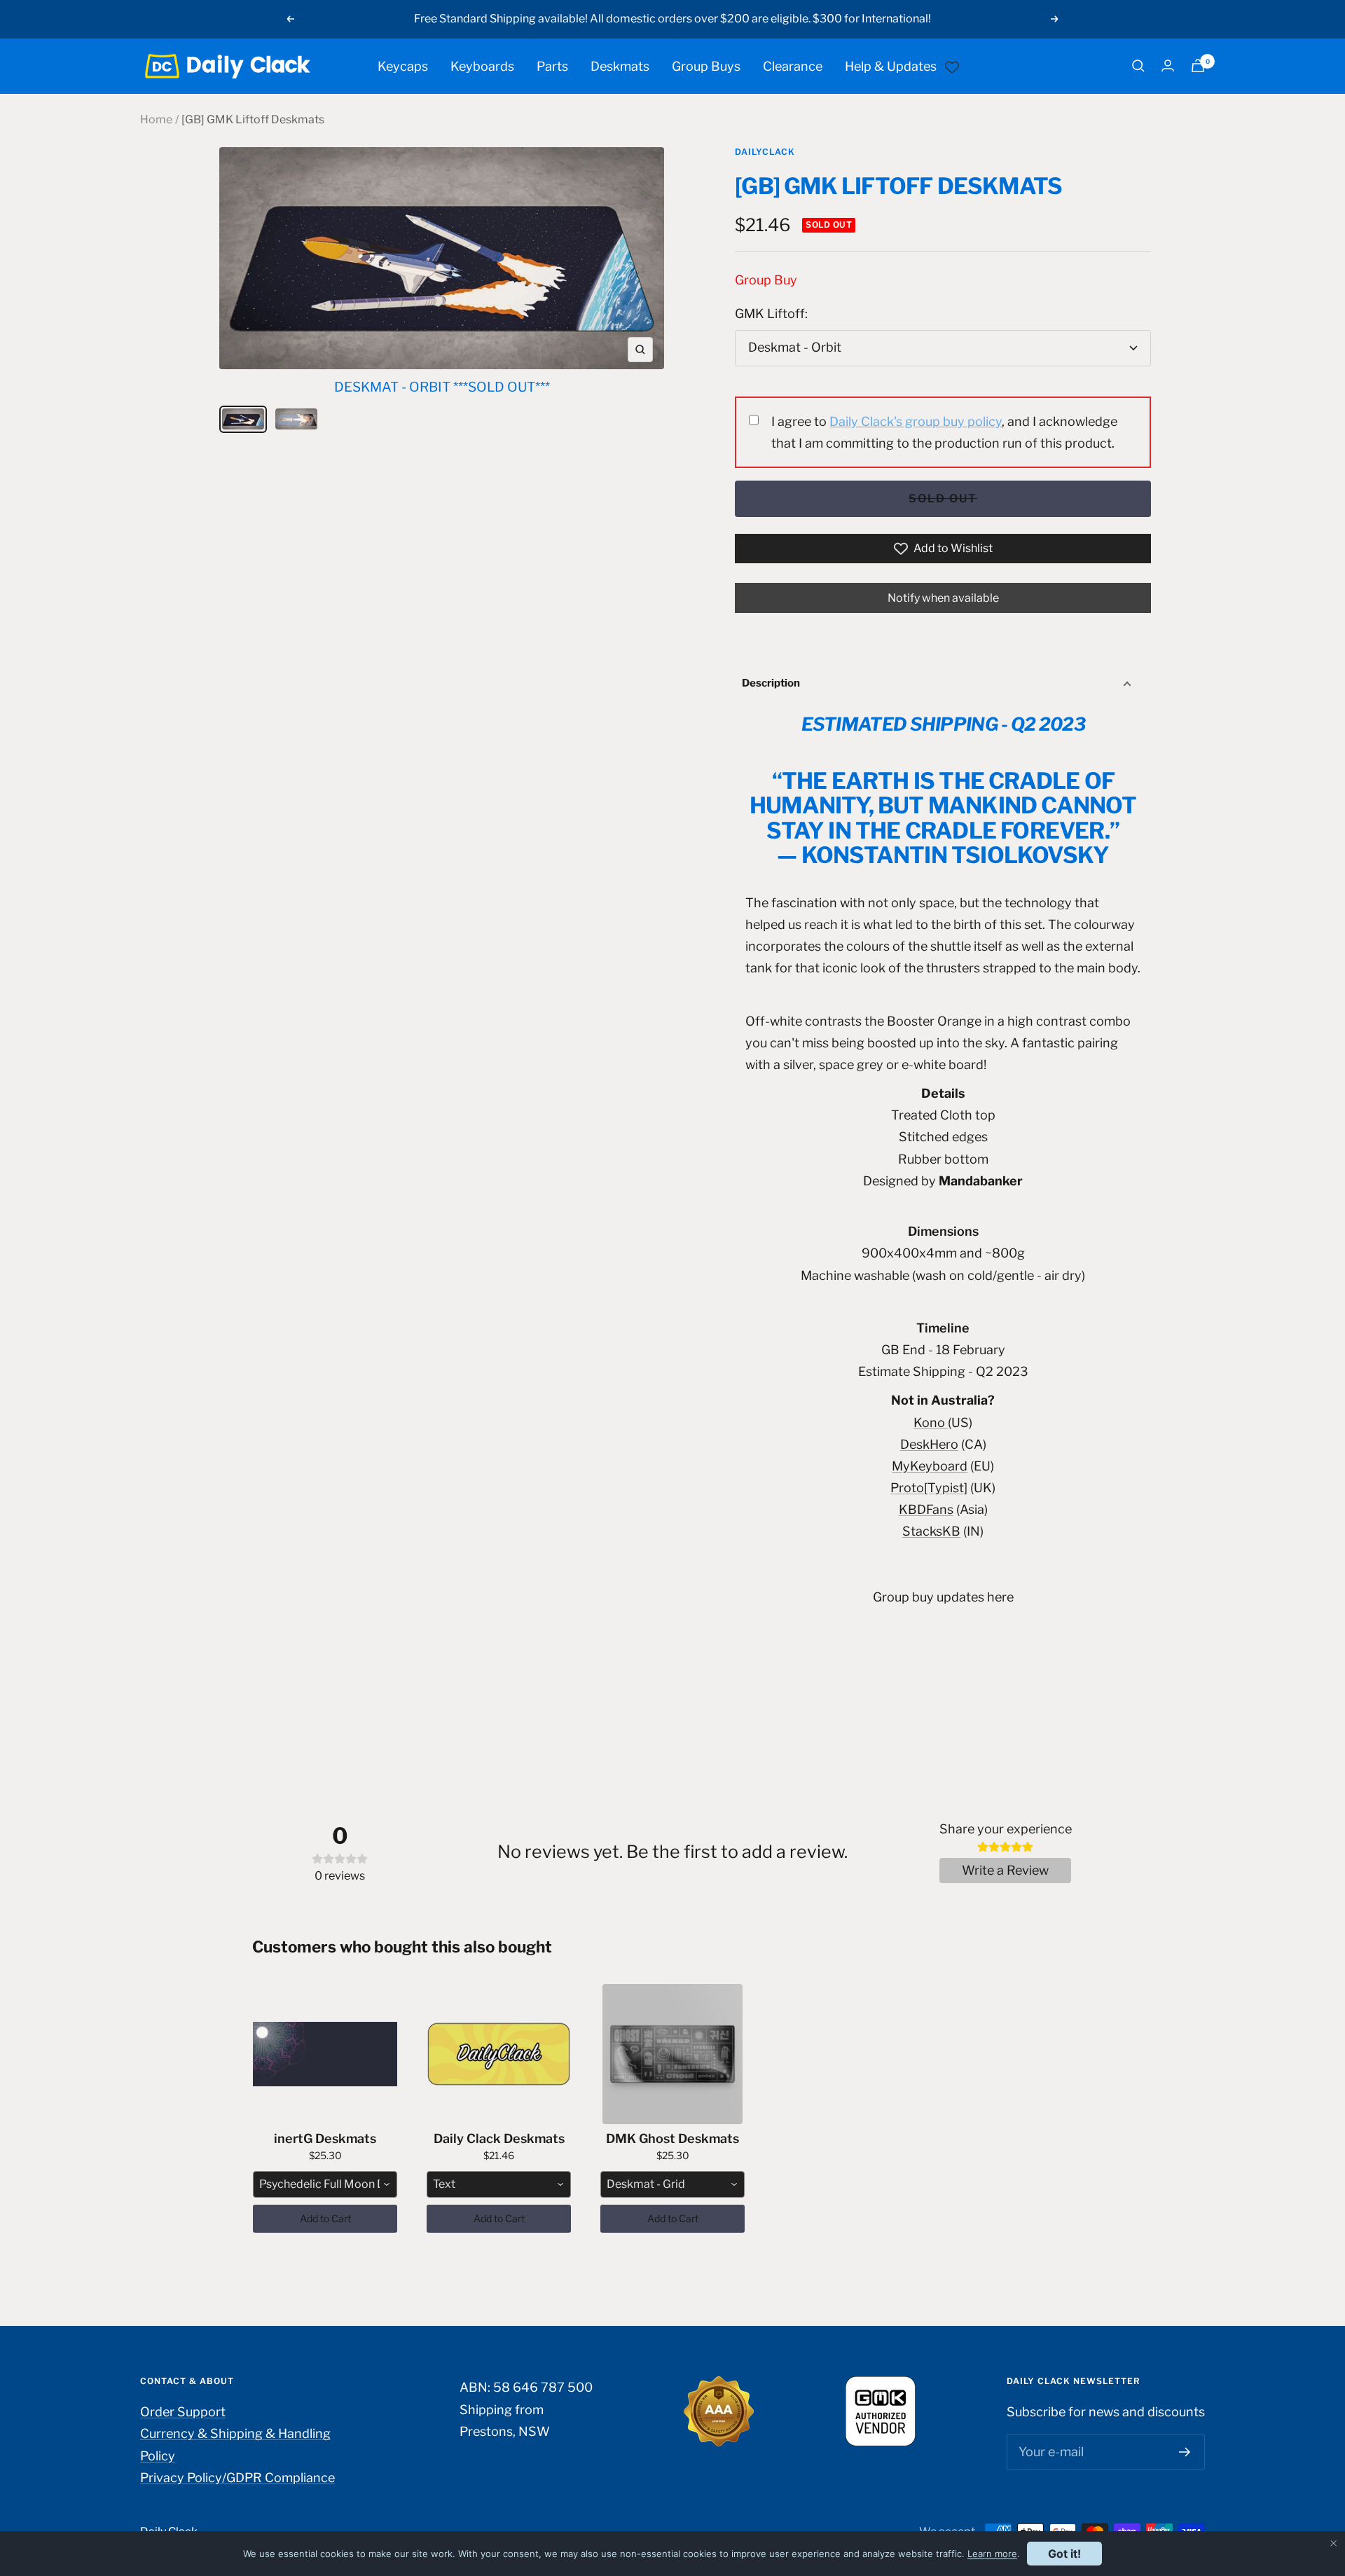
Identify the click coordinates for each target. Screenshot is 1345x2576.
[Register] (1185, 2452)
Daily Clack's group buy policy (916, 421)
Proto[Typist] (929, 1488)
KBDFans (926, 1509)
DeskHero (929, 1444)
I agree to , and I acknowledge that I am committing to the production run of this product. (944, 432)
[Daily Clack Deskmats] (499, 2054)
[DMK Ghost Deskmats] (672, 2054)
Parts (552, 66)
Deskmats (620, 66)
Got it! (1064, 2554)
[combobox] (325, 2184)
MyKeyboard (930, 1466)
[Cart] (1198, 66)
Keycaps (403, 66)
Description (771, 683)
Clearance (793, 66)
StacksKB (931, 1531)
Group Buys (706, 66)
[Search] (1138, 66)
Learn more (992, 2554)
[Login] (1168, 66)
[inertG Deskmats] (325, 2054)
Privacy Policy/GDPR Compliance (237, 2478)
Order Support (183, 2412)
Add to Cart (325, 2218)
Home (156, 119)
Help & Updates (891, 66)
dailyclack (765, 152)
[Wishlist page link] (952, 66)
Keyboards (482, 66)
